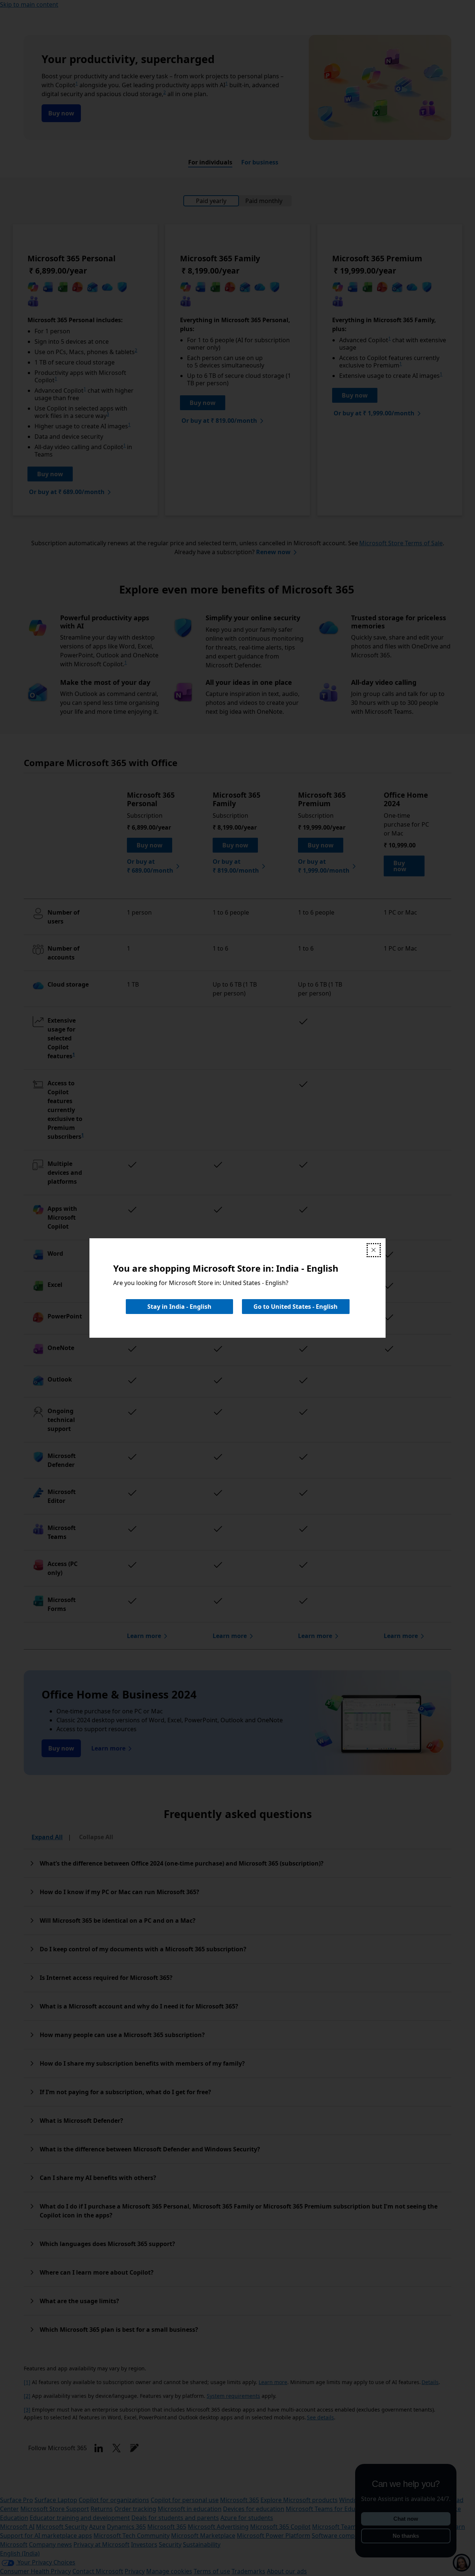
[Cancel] (374, 1250)
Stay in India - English (179, 1307)
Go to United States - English (296, 1307)
